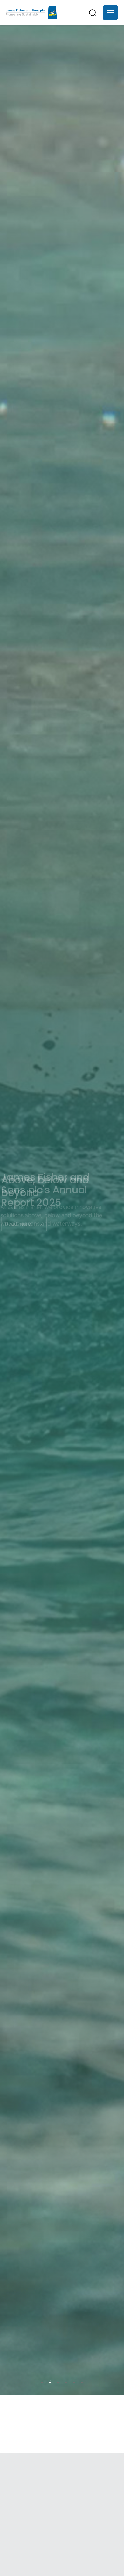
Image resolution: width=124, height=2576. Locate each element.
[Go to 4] (66, 2382)
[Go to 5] (74, 2382)
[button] (110, 13)
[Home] (31, 13)
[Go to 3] (58, 2382)
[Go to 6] (82, 2382)
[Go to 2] (50, 2382)
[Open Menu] (110, 13)
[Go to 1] (42, 2382)
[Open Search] (93, 13)
